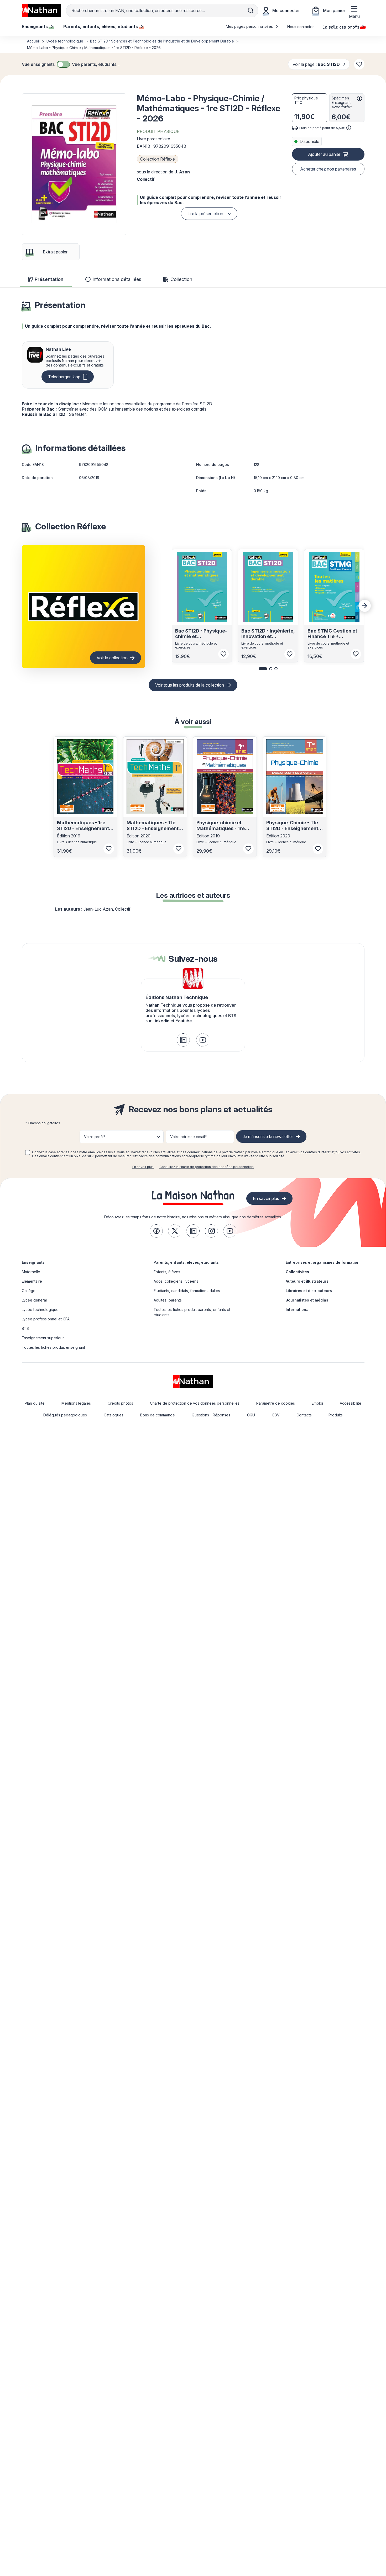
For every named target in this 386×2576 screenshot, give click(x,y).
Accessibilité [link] (351, 1403)
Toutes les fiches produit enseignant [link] (53, 1347)
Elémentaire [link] (32, 1281)
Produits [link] (336, 1415)
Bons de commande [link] (158, 1415)
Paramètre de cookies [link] (276, 1403)
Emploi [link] (317, 1403)
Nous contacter (301, 27)
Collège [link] (29, 1291)
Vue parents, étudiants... (96, 64)
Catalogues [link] (114, 1415)
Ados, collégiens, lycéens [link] (176, 1281)
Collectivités (297, 1272)
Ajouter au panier (324, 154)
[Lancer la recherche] (251, 10)
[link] (183, 1040)
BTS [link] (25, 1328)
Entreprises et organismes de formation (323, 1262)
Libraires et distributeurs (309, 1291)
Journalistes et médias (307, 1300)
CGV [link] (276, 1415)
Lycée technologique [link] (40, 1310)
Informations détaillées (117, 279)
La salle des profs (341, 26)
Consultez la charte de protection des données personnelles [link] (207, 1167)
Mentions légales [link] (76, 1403)
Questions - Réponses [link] (211, 1415)
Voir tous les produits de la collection (190, 685)
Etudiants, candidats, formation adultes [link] (187, 1291)
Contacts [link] (304, 1415)
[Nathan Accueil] (41, 10)
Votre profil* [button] (95, 1137)
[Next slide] (365, 606)
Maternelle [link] (31, 1272)
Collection (181, 279)
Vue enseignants (38, 64)
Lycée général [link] (34, 1300)
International (298, 1310)
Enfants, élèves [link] (167, 1272)
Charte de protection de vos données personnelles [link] (195, 1403)
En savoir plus (143, 1167)
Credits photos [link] (120, 1403)
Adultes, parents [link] (168, 1300)
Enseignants (33, 1262)
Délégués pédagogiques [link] (65, 1415)
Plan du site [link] (35, 1403)
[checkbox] (63, 64)
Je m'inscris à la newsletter (268, 1136)
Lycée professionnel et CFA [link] (46, 1319)
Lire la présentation (205, 214)
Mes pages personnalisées (250, 26)
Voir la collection (112, 658)
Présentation (49, 279)
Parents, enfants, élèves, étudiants (186, 1262)
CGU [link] (251, 1415)
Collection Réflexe (158, 159)
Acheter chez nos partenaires (328, 169)
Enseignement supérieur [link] (43, 1338)
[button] (74, 164)
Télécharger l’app (64, 377)
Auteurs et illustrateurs (307, 1281)
